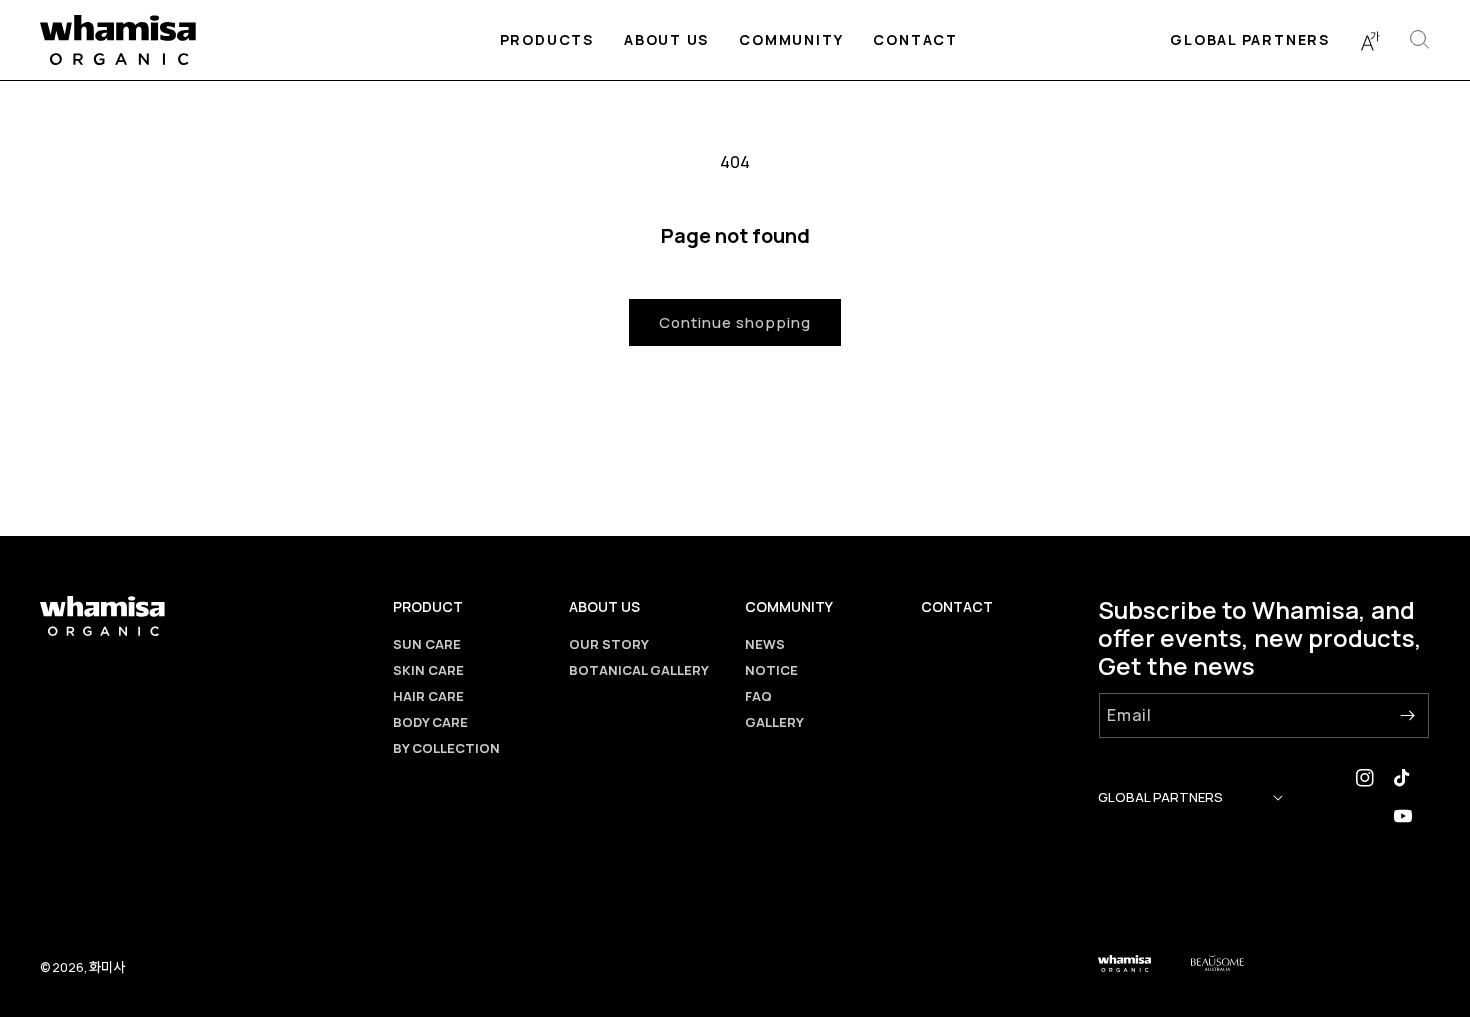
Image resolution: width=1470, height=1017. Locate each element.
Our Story (609, 644)
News (765, 644)
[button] (547, 40)
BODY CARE (430, 722)
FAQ (758, 696)
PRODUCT (428, 606)
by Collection (446, 748)
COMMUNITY (789, 606)
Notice (771, 670)
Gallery (774, 722)
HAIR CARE (428, 696)
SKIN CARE (428, 670)
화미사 (107, 966)
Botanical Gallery (639, 670)
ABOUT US (604, 606)
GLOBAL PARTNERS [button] (1160, 797)
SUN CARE (427, 644)
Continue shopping (735, 322)
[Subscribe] (1407, 715)
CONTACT (957, 606)
